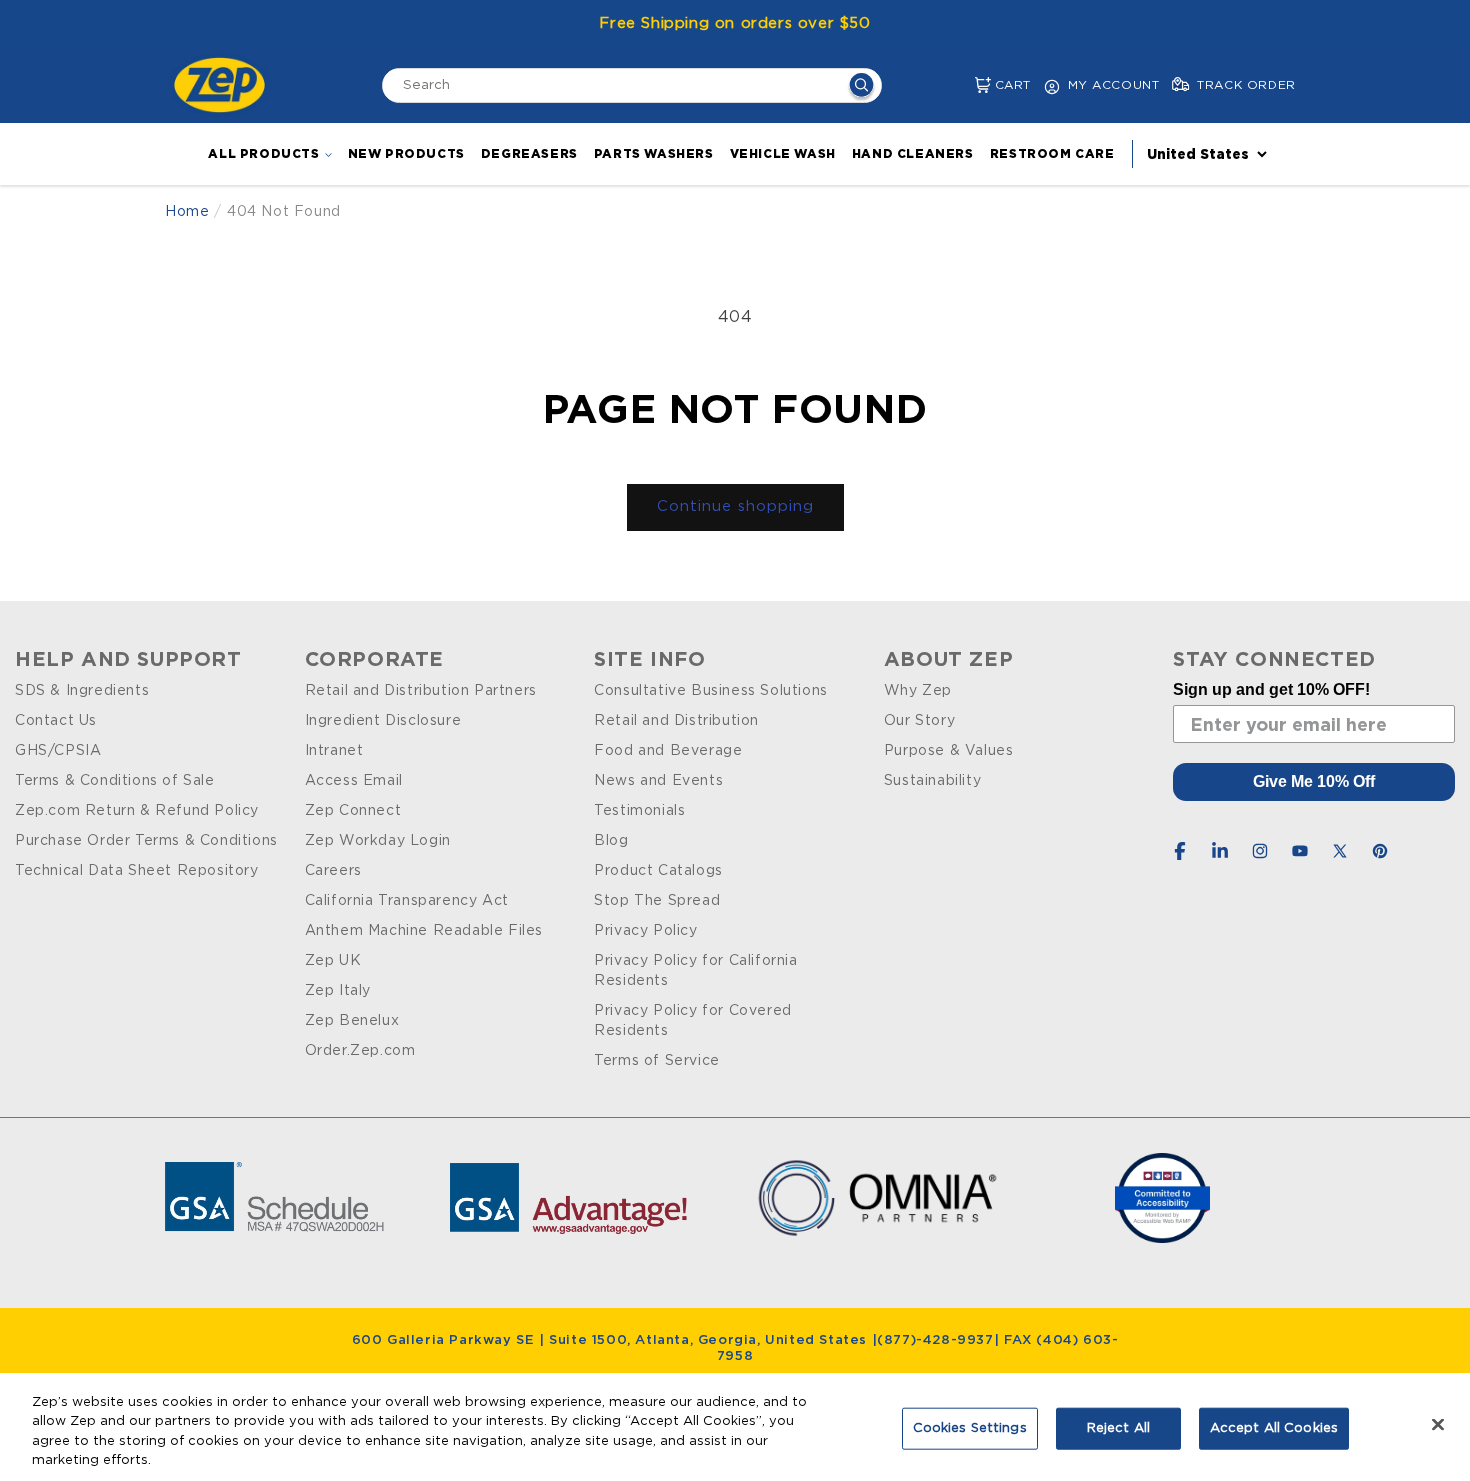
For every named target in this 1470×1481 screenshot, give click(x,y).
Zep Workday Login (378, 841)
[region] (735, 1427)
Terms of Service (657, 1061)
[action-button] (861, 87)
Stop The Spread (657, 901)
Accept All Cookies (1274, 1428)
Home (187, 212)
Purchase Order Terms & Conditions (146, 841)
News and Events (658, 781)
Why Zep (918, 691)
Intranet (334, 751)
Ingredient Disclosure (383, 721)
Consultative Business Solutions (711, 691)
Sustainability (932, 781)
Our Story (919, 721)
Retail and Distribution (676, 721)
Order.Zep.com (360, 1051)
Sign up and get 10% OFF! (1271, 689)
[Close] (1438, 1424)
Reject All (1118, 1428)
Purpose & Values (949, 751)
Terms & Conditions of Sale (115, 781)
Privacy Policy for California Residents (695, 971)
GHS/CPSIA (58, 751)
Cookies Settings (970, 1428)
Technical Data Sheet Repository (137, 871)
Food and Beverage (668, 751)
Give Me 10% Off (1314, 781)
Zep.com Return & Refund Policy (137, 811)
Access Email (354, 781)
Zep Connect (353, 811)
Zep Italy (338, 991)
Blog (611, 841)
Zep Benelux (352, 1021)
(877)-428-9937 (935, 1340)
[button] (966, 85)
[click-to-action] (225, 85)
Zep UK (333, 961)
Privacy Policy (645, 931)
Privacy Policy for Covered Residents (693, 1021)
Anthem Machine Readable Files (424, 931)
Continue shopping (735, 506)
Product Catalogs (658, 871)
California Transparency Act (407, 901)
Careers (333, 871)
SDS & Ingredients (82, 691)
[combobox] (632, 85)
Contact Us (56, 721)
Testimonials (639, 811)
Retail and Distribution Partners (421, 691)
